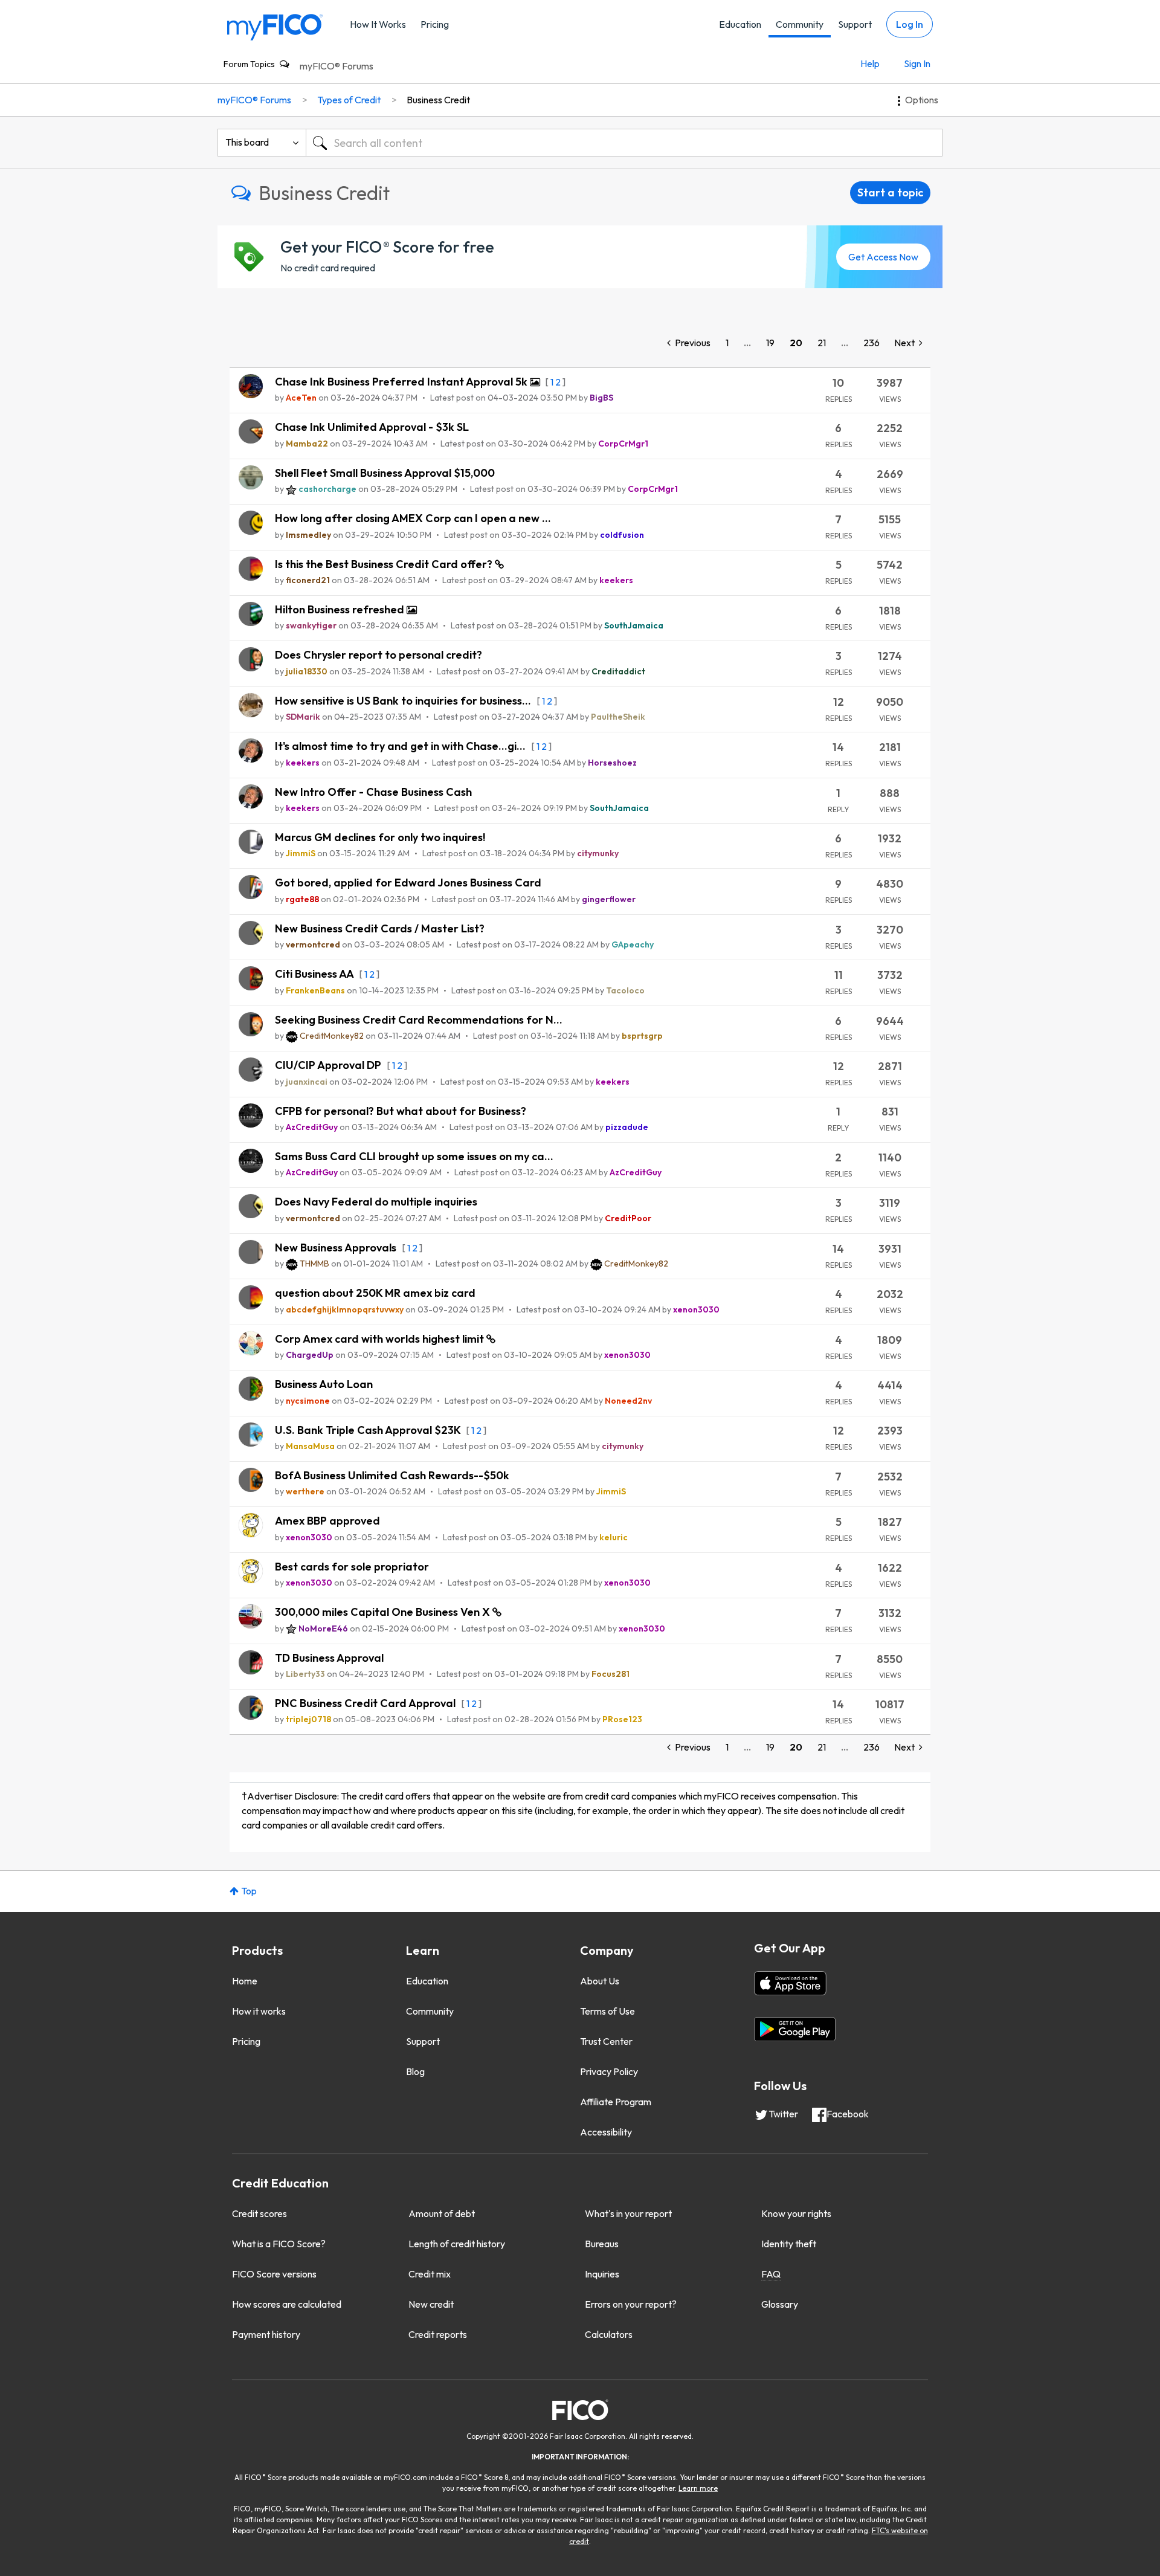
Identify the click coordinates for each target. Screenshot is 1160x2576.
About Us (600, 1981)
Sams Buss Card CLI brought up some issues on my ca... (414, 1156)
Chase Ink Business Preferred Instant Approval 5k (402, 382)
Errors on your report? (631, 2304)
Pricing (435, 24)
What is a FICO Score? (279, 2244)
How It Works (378, 24)
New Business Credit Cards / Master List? (380, 928)
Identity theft (789, 2244)
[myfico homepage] (275, 26)
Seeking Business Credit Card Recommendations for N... (419, 1020)
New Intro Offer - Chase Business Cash (373, 792)
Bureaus (602, 2244)
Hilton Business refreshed (341, 609)
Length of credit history (457, 2244)
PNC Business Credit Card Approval (366, 1703)
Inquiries (602, 2274)
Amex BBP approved (327, 1521)
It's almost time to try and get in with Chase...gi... (401, 746)
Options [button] (922, 100)
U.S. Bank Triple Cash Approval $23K (369, 1430)
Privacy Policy (609, 2071)
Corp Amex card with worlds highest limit (381, 1339)
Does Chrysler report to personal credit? (379, 655)
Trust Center (606, 2041)
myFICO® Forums (337, 66)
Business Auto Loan (324, 1384)
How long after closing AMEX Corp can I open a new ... (413, 518)
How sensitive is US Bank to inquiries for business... (404, 701)
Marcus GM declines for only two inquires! (380, 837)
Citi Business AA (315, 974)
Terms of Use (607, 2011)
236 (872, 343)
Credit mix (430, 2274)
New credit (431, 2304)
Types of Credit (349, 100)
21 (822, 343)
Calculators (609, 2334)
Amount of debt (442, 2213)
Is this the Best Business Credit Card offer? (385, 564)
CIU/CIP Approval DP (329, 1065)
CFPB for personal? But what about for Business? (401, 1111)
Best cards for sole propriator (352, 1567)
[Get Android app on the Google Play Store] (795, 2029)
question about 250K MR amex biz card (375, 1293)
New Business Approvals (337, 1248)
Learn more (698, 2488)
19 (770, 343)
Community (800, 24)
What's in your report (628, 2213)
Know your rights (796, 2213)
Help (870, 63)
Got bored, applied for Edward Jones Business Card (408, 883)
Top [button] (249, 1891)
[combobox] (624, 143)
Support (855, 24)
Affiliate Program (616, 2102)
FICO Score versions (274, 2274)
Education (740, 24)
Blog (415, 2071)
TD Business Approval (329, 1658)
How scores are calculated (287, 2304)
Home (245, 1981)
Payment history (266, 2334)
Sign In (917, 63)
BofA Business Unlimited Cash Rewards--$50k (392, 1475)
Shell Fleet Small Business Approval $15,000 (385, 473)
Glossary (780, 2304)
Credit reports (438, 2334)
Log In (910, 24)
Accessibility (606, 2132)
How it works (259, 2011)
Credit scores (259, 2213)
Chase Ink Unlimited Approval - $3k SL (372, 427)
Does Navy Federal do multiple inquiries (376, 1202)
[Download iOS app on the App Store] (790, 1983)
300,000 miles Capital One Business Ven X (384, 1612)
